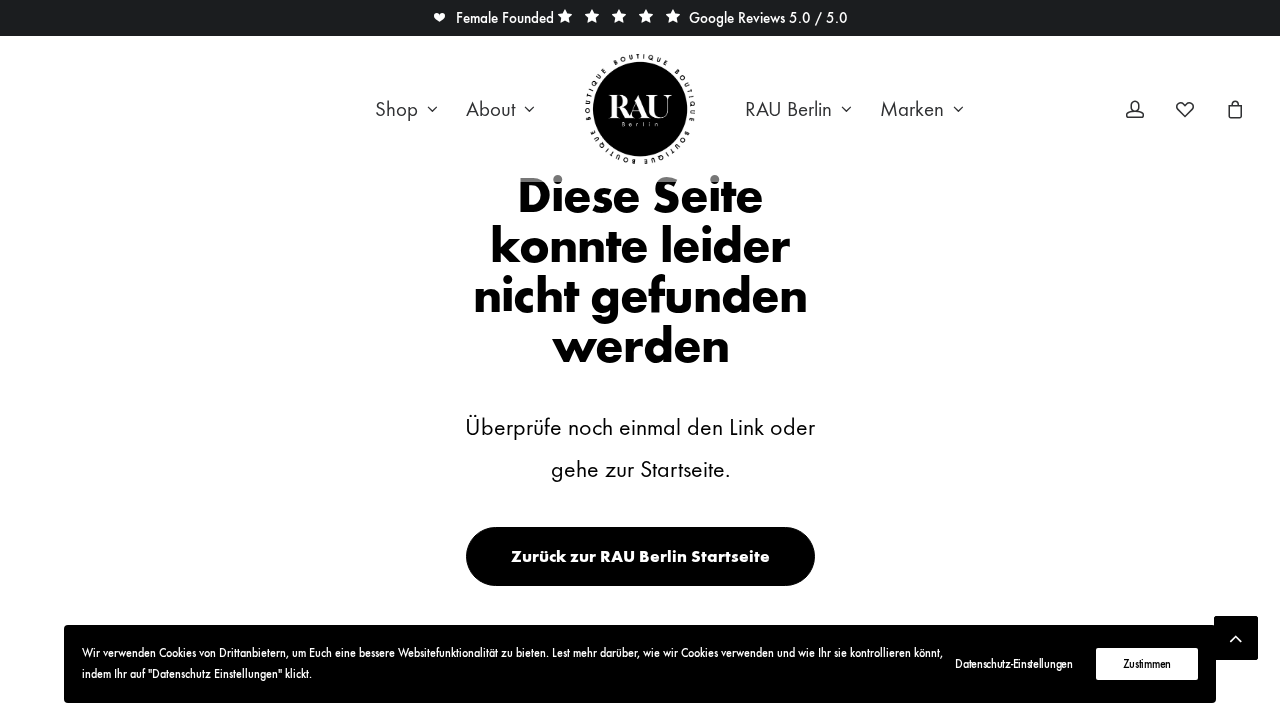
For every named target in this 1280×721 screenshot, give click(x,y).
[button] (493, 18)
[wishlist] (1194, 109)
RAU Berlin (788, 109)
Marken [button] (912, 109)
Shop (396, 109)
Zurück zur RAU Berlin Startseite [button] (640, 556)
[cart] (1232, 109)
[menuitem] (406, 109)
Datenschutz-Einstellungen (1014, 664)
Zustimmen (1147, 664)
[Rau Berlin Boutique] (640, 109)
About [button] (490, 109)
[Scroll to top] (1236, 633)
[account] (1147, 109)
